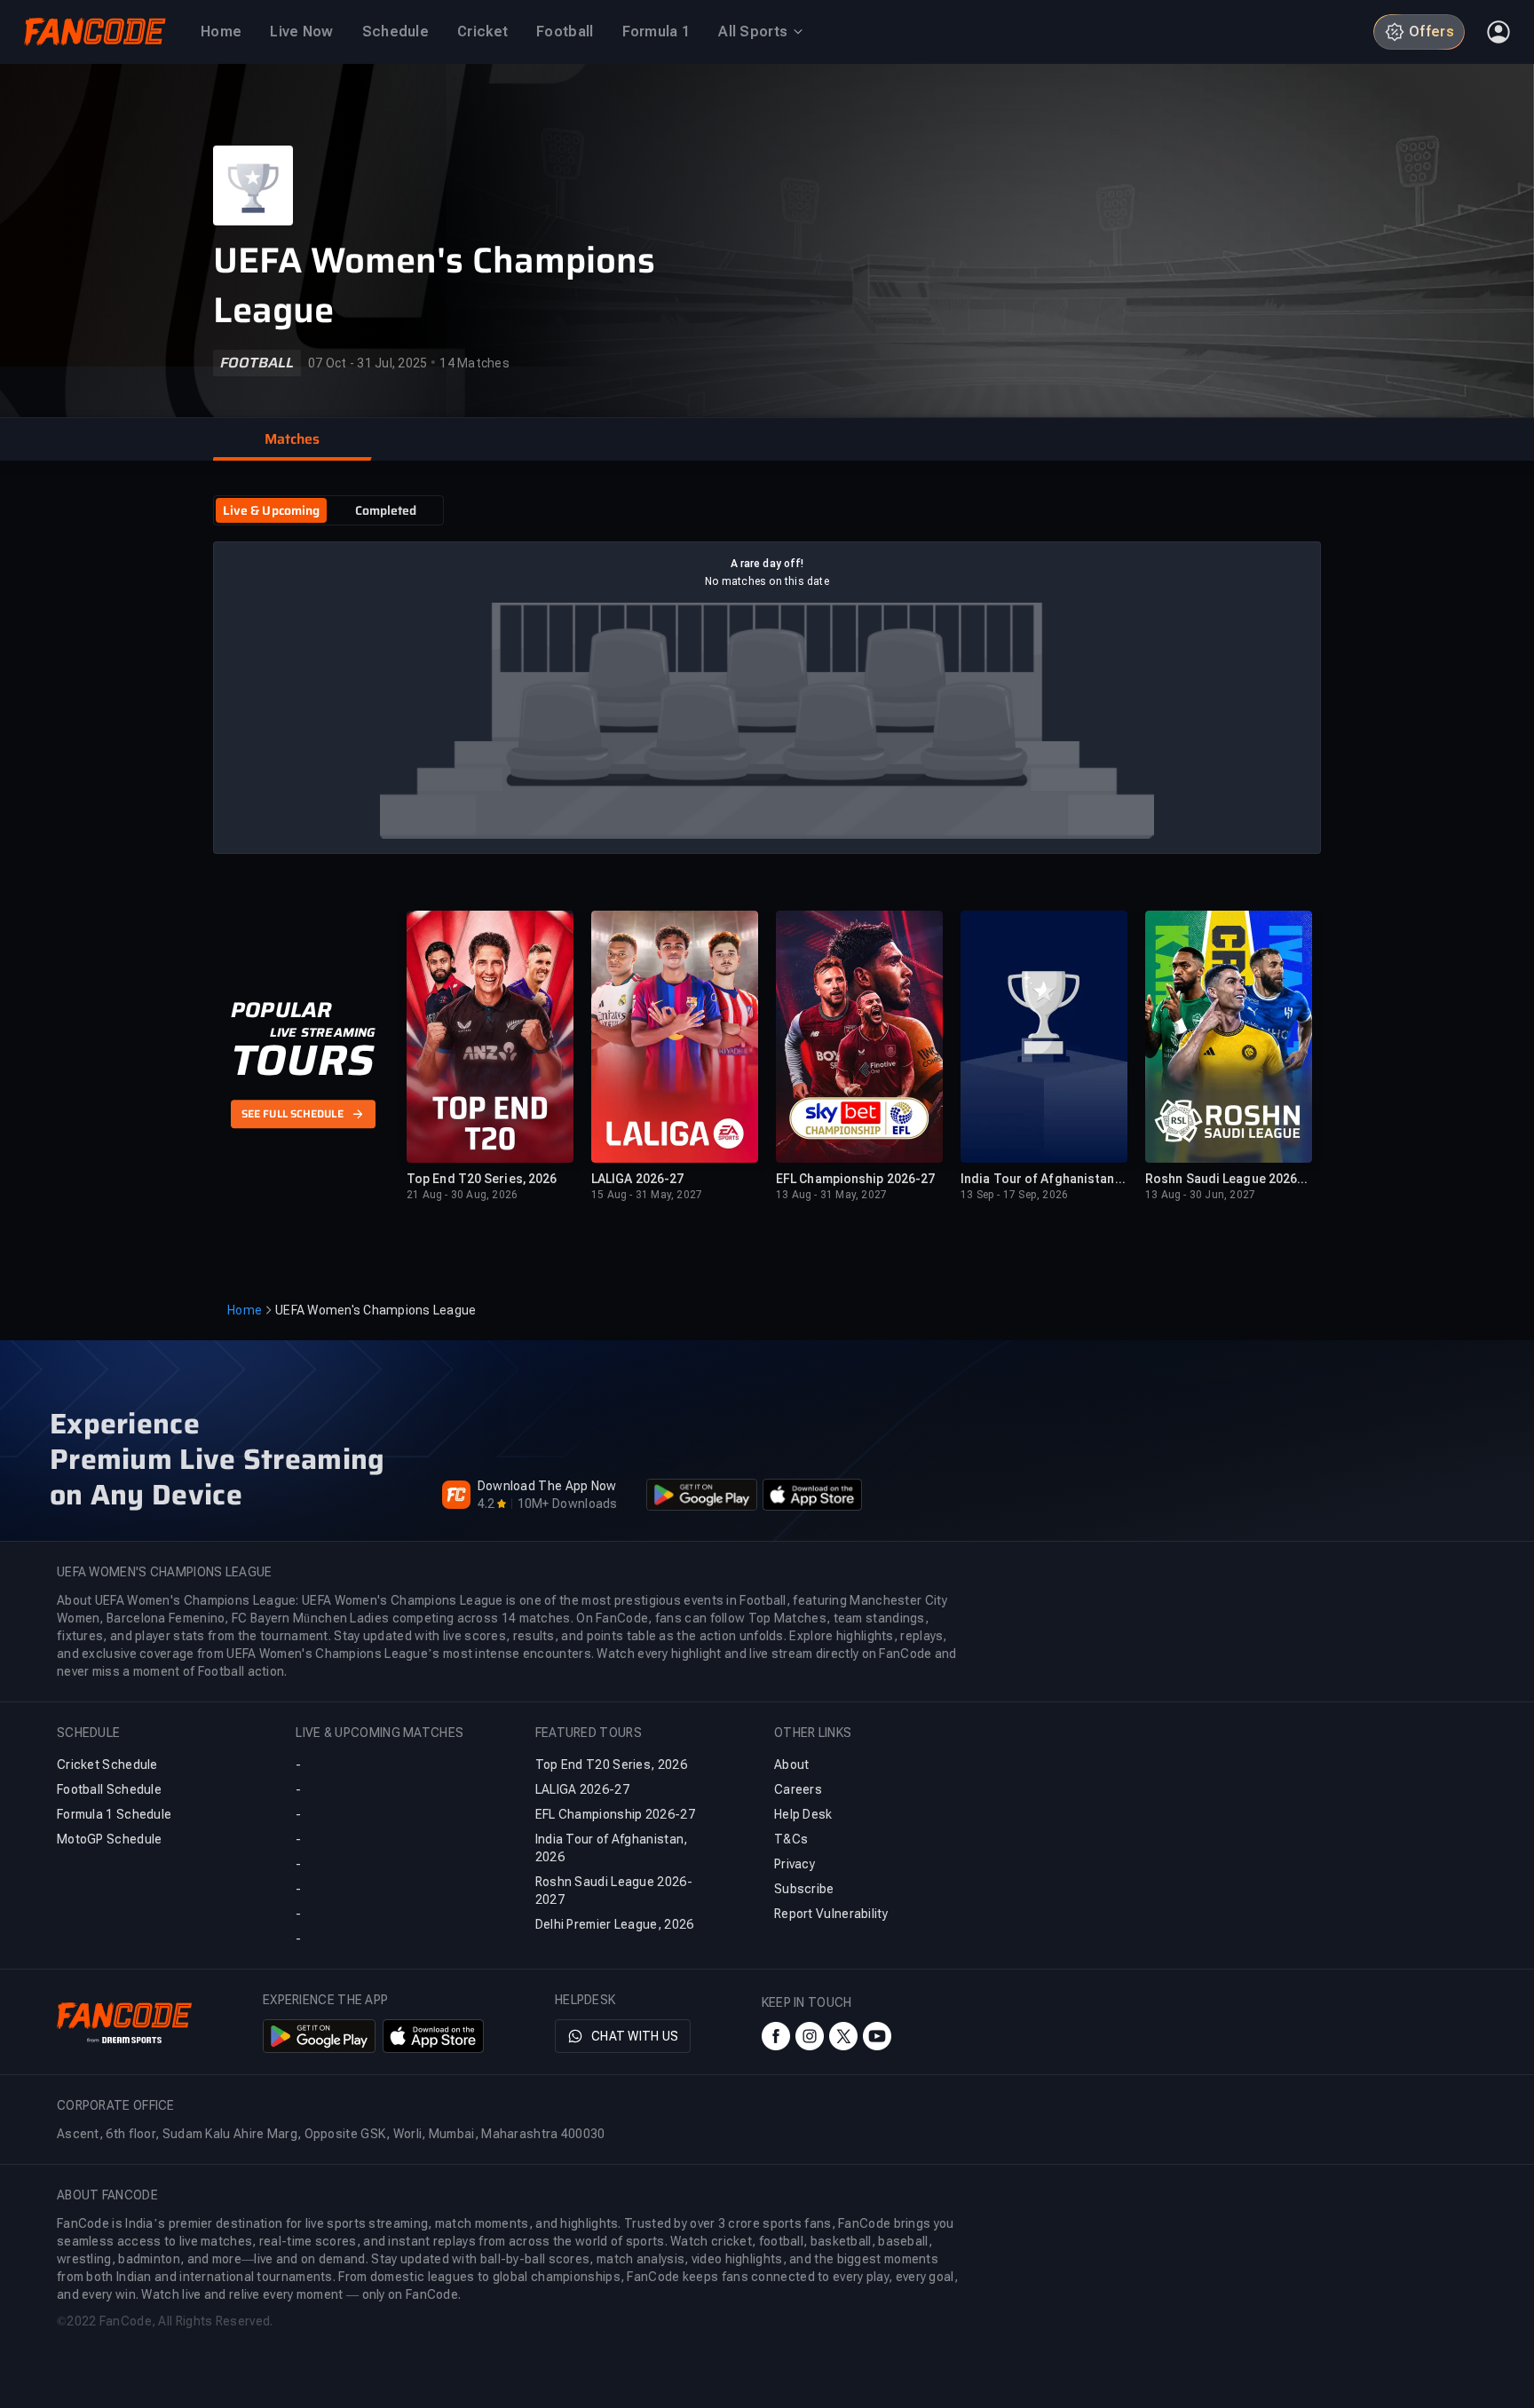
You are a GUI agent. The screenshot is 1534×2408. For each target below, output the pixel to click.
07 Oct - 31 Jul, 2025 (368, 363)
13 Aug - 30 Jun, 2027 (1200, 1195)
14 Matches (474, 363)
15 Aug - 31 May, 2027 (647, 1195)
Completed (386, 510)
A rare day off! (767, 564)
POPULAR (281, 1010)
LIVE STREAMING (323, 1032)
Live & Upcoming (272, 510)
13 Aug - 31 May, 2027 (831, 1195)
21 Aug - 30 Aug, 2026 (462, 1195)
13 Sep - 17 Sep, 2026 (1014, 1195)
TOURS (302, 1061)
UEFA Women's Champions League (434, 286)
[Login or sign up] (1498, 32)
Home (245, 1310)
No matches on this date (767, 581)
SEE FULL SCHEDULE (293, 1115)
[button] (292, 439)
